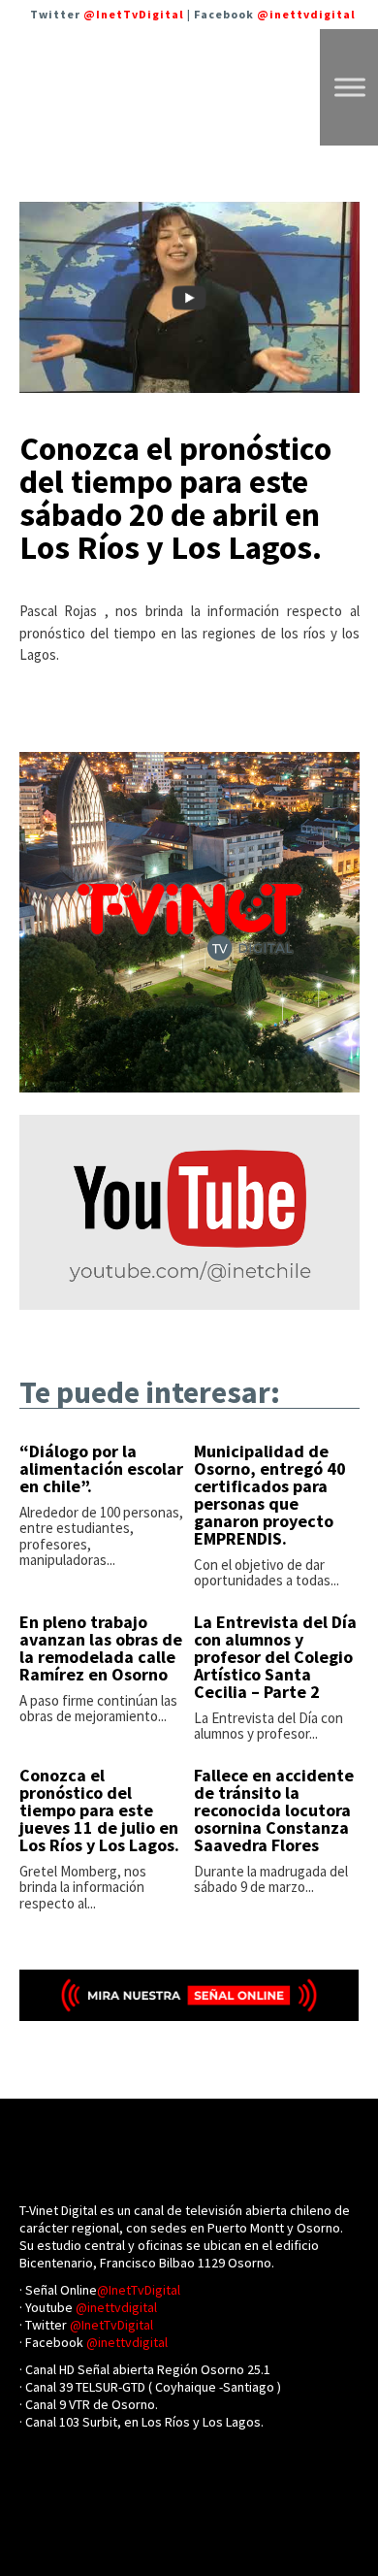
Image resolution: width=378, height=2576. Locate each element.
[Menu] (350, 87)
